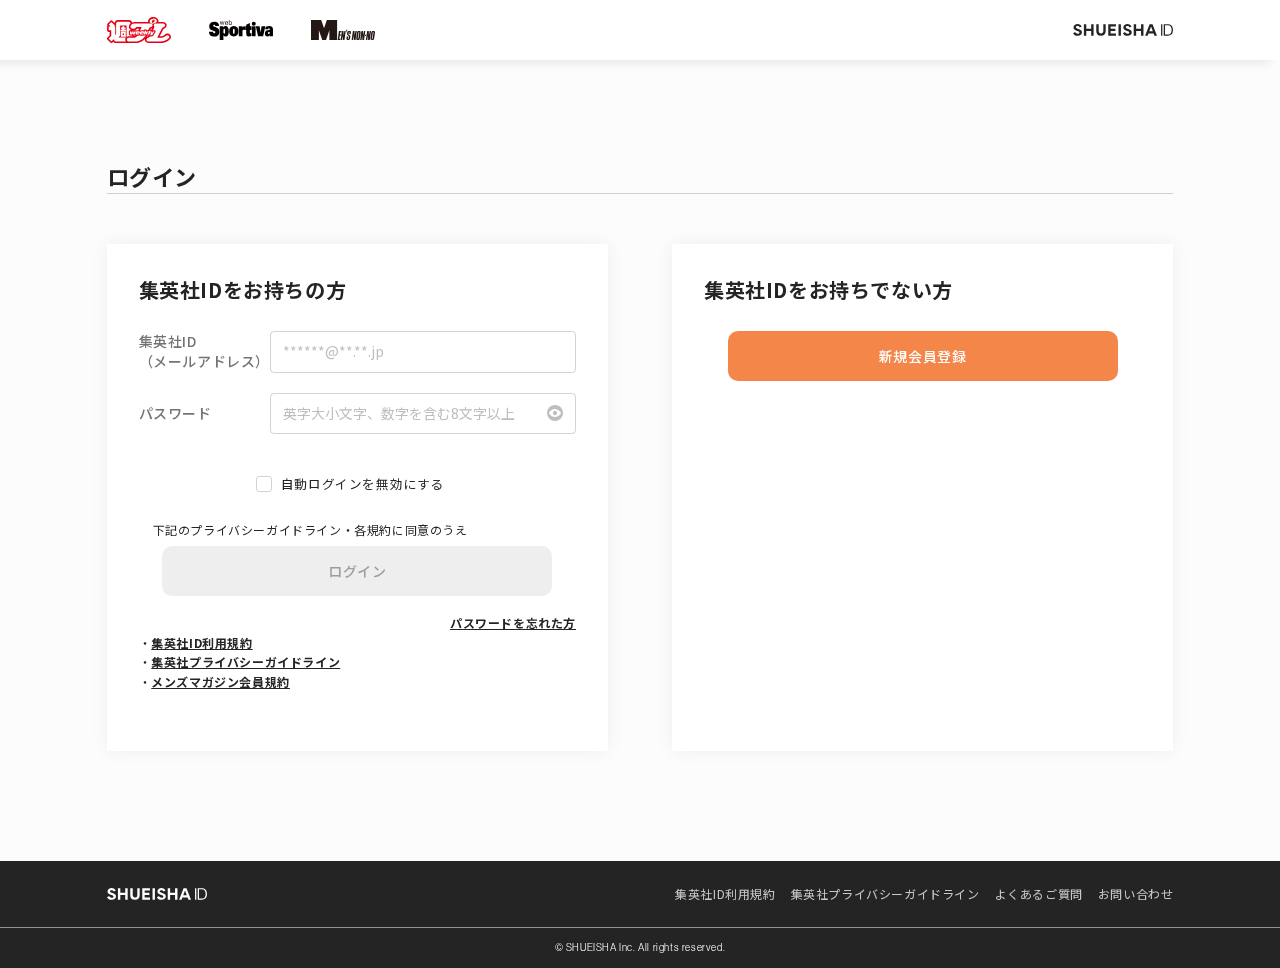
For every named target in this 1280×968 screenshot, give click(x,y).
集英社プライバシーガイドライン (245, 661)
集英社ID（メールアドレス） (204, 351)
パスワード (175, 413)
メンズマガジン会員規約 (220, 681)
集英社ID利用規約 (201, 642)
